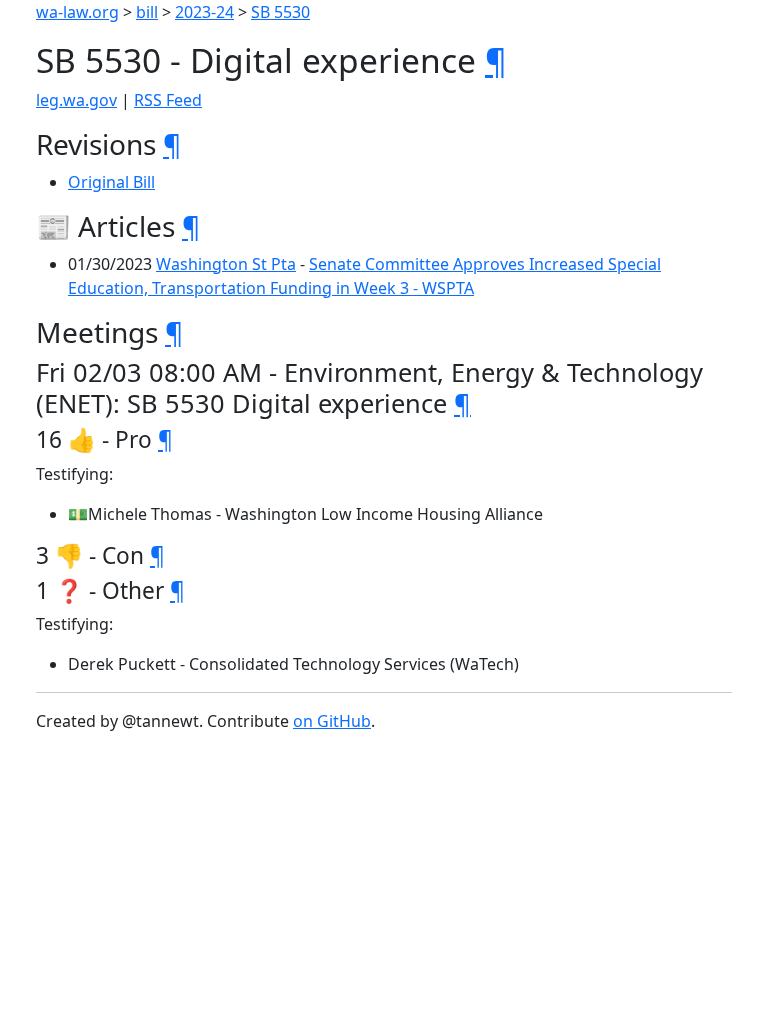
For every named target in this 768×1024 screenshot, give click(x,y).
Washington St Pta (226, 264)
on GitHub (332, 721)
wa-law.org (77, 12)
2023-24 (204, 12)
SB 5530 (280, 12)
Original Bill (111, 182)
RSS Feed (168, 100)
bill (147, 12)
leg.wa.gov (76, 100)
